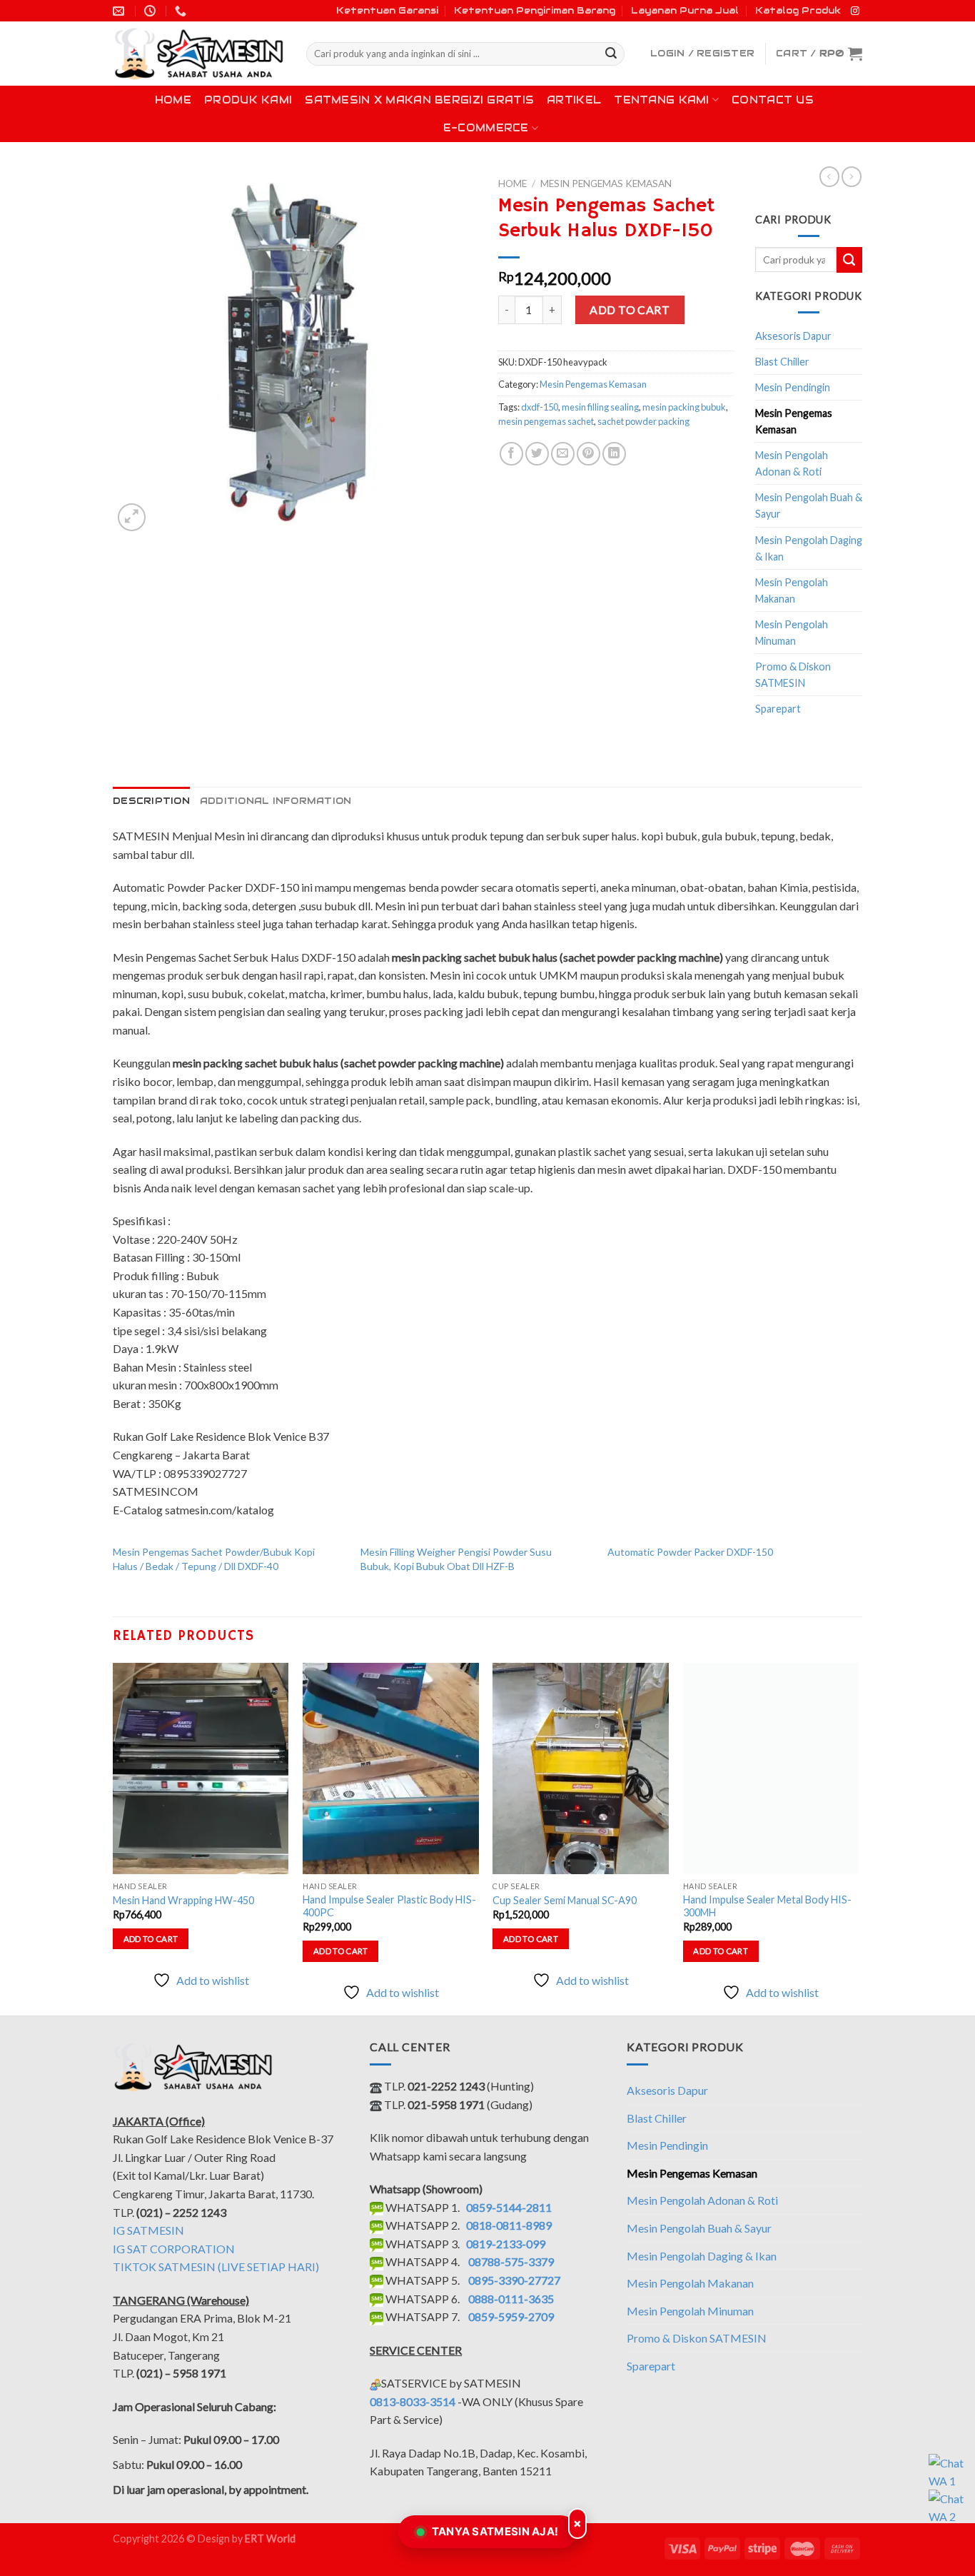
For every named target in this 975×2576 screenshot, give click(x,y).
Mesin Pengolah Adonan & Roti (792, 463)
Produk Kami (248, 100)
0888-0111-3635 (511, 2299)
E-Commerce (486, 128)
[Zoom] (132, 517)
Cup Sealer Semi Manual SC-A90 (565, 1900)
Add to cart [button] (151, 1939)
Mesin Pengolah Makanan (792, 590)
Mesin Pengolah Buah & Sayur (809, 505)
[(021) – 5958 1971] (182, 11)
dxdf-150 (540, 407)
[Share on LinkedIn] (614, 454)
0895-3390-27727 (514, 2280)
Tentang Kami (661, 100)
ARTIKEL (574, 100)
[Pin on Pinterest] (588, 454)
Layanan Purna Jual (685, 10)
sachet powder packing (643, 421)
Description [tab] (151, 801)
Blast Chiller (782, 362)
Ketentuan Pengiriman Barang (535, 10)
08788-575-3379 (511, 2261)
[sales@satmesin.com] (120, 11)
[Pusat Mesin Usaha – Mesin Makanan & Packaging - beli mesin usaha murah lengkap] (199, 54)
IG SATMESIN (148, 2230)
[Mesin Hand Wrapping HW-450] (201, 1769)
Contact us (773, 100)
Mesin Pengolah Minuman (792, 633)
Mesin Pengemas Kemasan (606, 183)
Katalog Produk (798, 10)
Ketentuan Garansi (387, 10)
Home (173, 100)
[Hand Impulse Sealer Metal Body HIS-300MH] (771, 1769)
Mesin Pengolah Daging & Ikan (809, 548)
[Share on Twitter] (537, 454)
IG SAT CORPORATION (174, 2249)
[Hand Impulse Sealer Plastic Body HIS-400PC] (391, 1769)
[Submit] (611, 54)
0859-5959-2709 (511, 2316)
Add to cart (630, 310)
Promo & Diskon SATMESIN (793, 675)
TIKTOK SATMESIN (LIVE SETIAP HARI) (216, 2266)
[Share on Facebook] (511, 454)
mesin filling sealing (600, 407)
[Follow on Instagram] (855, 11)
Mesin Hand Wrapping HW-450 (183, 1900)
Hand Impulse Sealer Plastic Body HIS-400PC (389, 1906)
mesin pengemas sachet (546, 421)
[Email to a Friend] (563, 454)
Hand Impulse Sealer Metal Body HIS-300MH (767, 1906)
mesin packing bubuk (684, 407)
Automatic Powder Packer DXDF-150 (690, 1552)
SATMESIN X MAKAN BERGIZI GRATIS (419, 100)
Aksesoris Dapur (793, 336)
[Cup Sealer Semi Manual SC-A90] (581, 1769)
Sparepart (778, 709)
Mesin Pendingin (793, 387)
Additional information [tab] (276, 801)
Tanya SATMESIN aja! (495, 2531)
